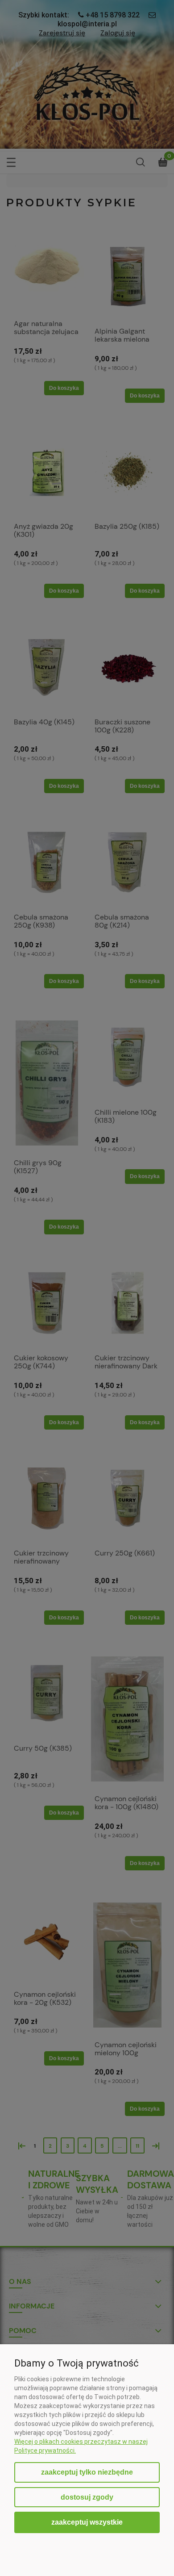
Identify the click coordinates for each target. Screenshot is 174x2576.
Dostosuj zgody (87, 2497)
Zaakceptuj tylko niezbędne (87, 2472)
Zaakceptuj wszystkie (87, 2522)
